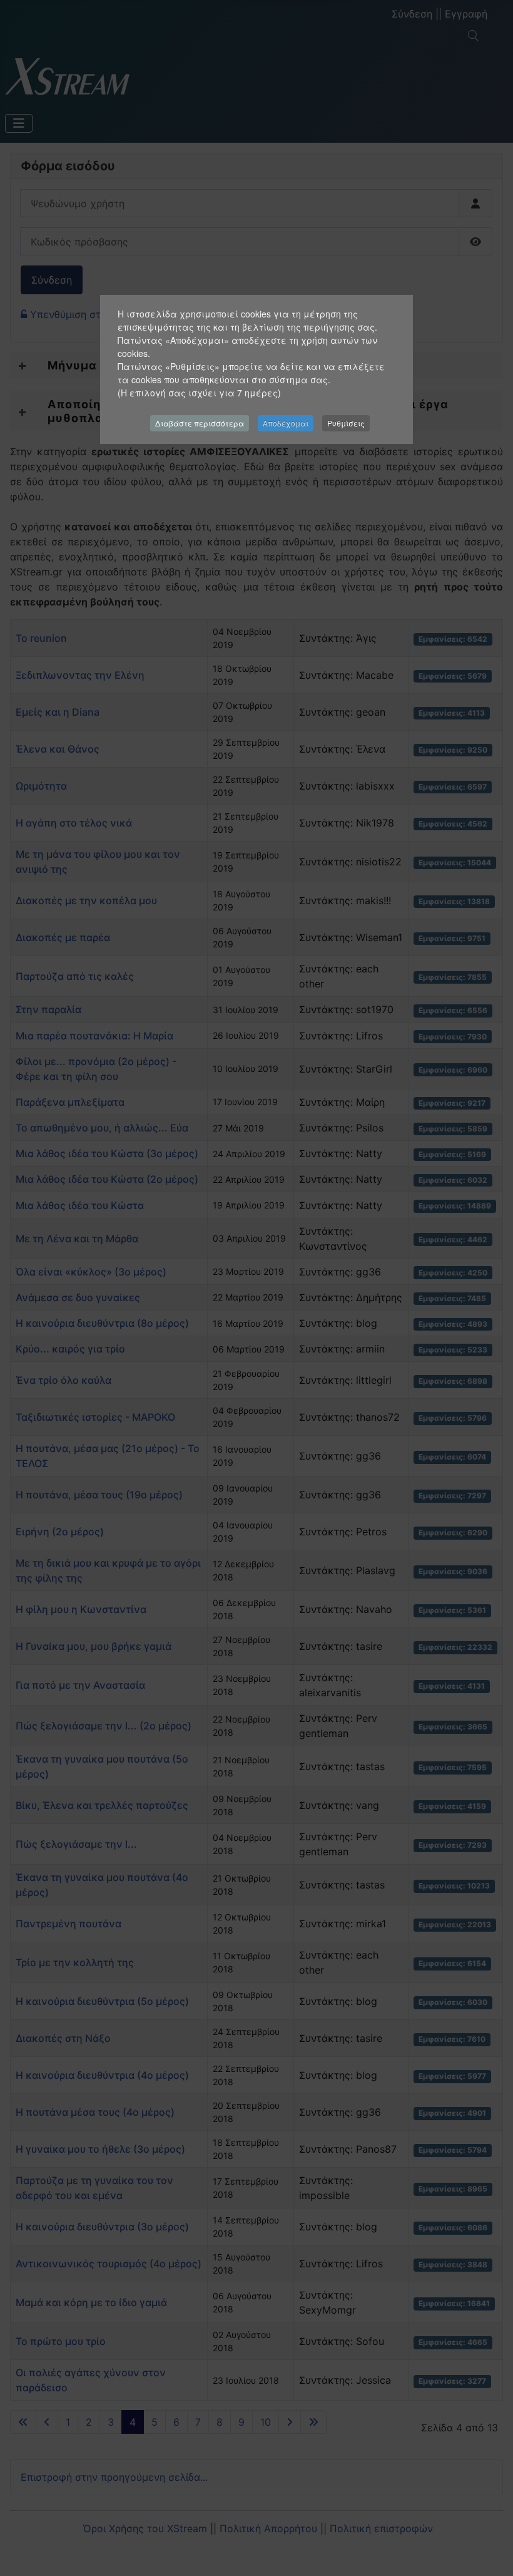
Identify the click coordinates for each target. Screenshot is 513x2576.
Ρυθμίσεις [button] (346, 423)
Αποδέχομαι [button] (286, 423)
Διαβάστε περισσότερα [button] (200, 423)
